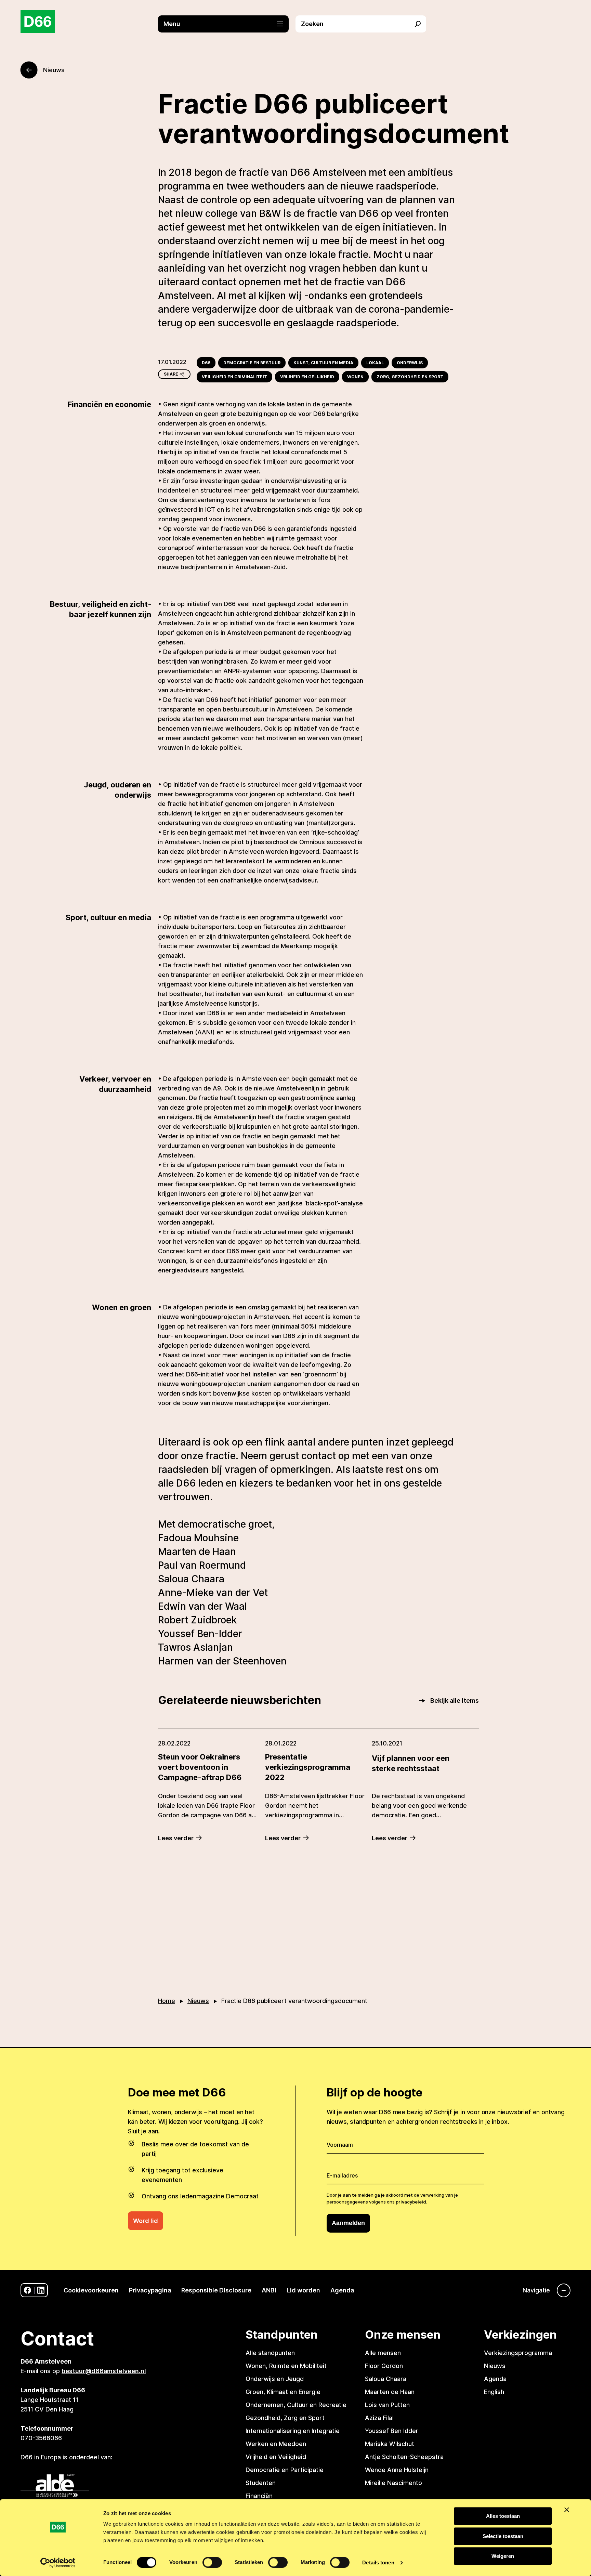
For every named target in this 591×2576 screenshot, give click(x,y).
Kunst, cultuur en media (323, 363)
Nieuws (198, 2001)
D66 (206, 363)
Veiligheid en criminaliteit (234, 377)
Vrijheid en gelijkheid (307, 377)
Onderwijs (410, 363)
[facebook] (28, 2290)
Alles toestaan (503, 2516)
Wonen (355, 377)
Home (167, 2001)
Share (171, 374)
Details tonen (378, 2562)
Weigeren (503, 2556)
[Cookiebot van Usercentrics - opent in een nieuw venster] (58, 2563)
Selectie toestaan (503, 2536)
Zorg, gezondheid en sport (410, 377)
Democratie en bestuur (252, 363)
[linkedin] (41, 2290)
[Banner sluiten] (567, 2510)
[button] (227, 24)
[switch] (212, 2562)
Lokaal (375, 363)
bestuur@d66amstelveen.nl (104, 2371)
